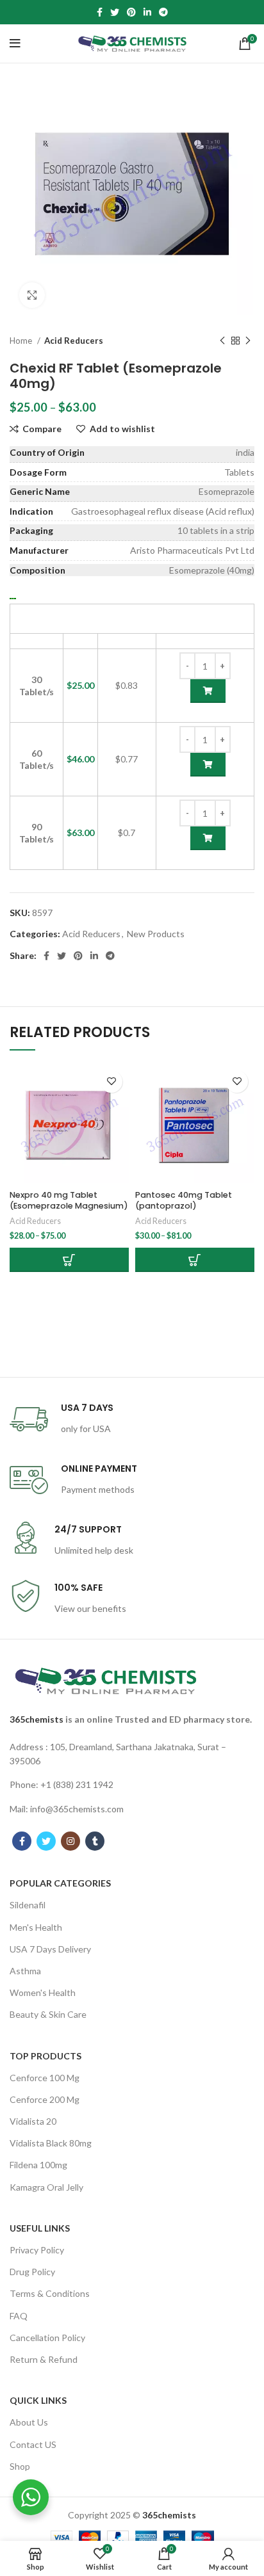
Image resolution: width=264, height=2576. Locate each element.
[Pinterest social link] (131, 12)
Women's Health (43, 1992)
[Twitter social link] (115, 12)
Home (22, 341)
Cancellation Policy (47, 2338)
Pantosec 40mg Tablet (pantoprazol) (184, 1201)
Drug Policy (32, 2272)
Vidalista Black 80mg (51, 2143)
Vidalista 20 (33, 2121)
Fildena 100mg (38, 2165)
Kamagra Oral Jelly (46, 2187)
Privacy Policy (37, 2250)
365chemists (37, 1719)
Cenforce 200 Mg (45, 2099)
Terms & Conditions (50, 2293)
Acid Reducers (74, 341)
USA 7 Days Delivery (50, 1949)
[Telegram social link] (163, 12)
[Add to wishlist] (111, 1082)
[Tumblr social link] (95, 1841)
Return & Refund (44, 2359)
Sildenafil (28, 1905)
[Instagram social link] (70, 1841)
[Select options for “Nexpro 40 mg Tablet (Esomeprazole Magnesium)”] (69, 1260)
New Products (156, 934)
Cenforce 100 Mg (45, 2078)
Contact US (33, 2444)
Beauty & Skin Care (48, 2014)
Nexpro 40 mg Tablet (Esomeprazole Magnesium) (69, 1201)
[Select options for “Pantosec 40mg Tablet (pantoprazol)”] (195, 1260)
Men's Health (36, 1927)
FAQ (19, 2316)
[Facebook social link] (100, 12)
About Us (29, 2422)
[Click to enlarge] (32, 295)
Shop (20, 2466)
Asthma (25, 1971)
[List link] (132, 1754)
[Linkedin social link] (147, 12)
